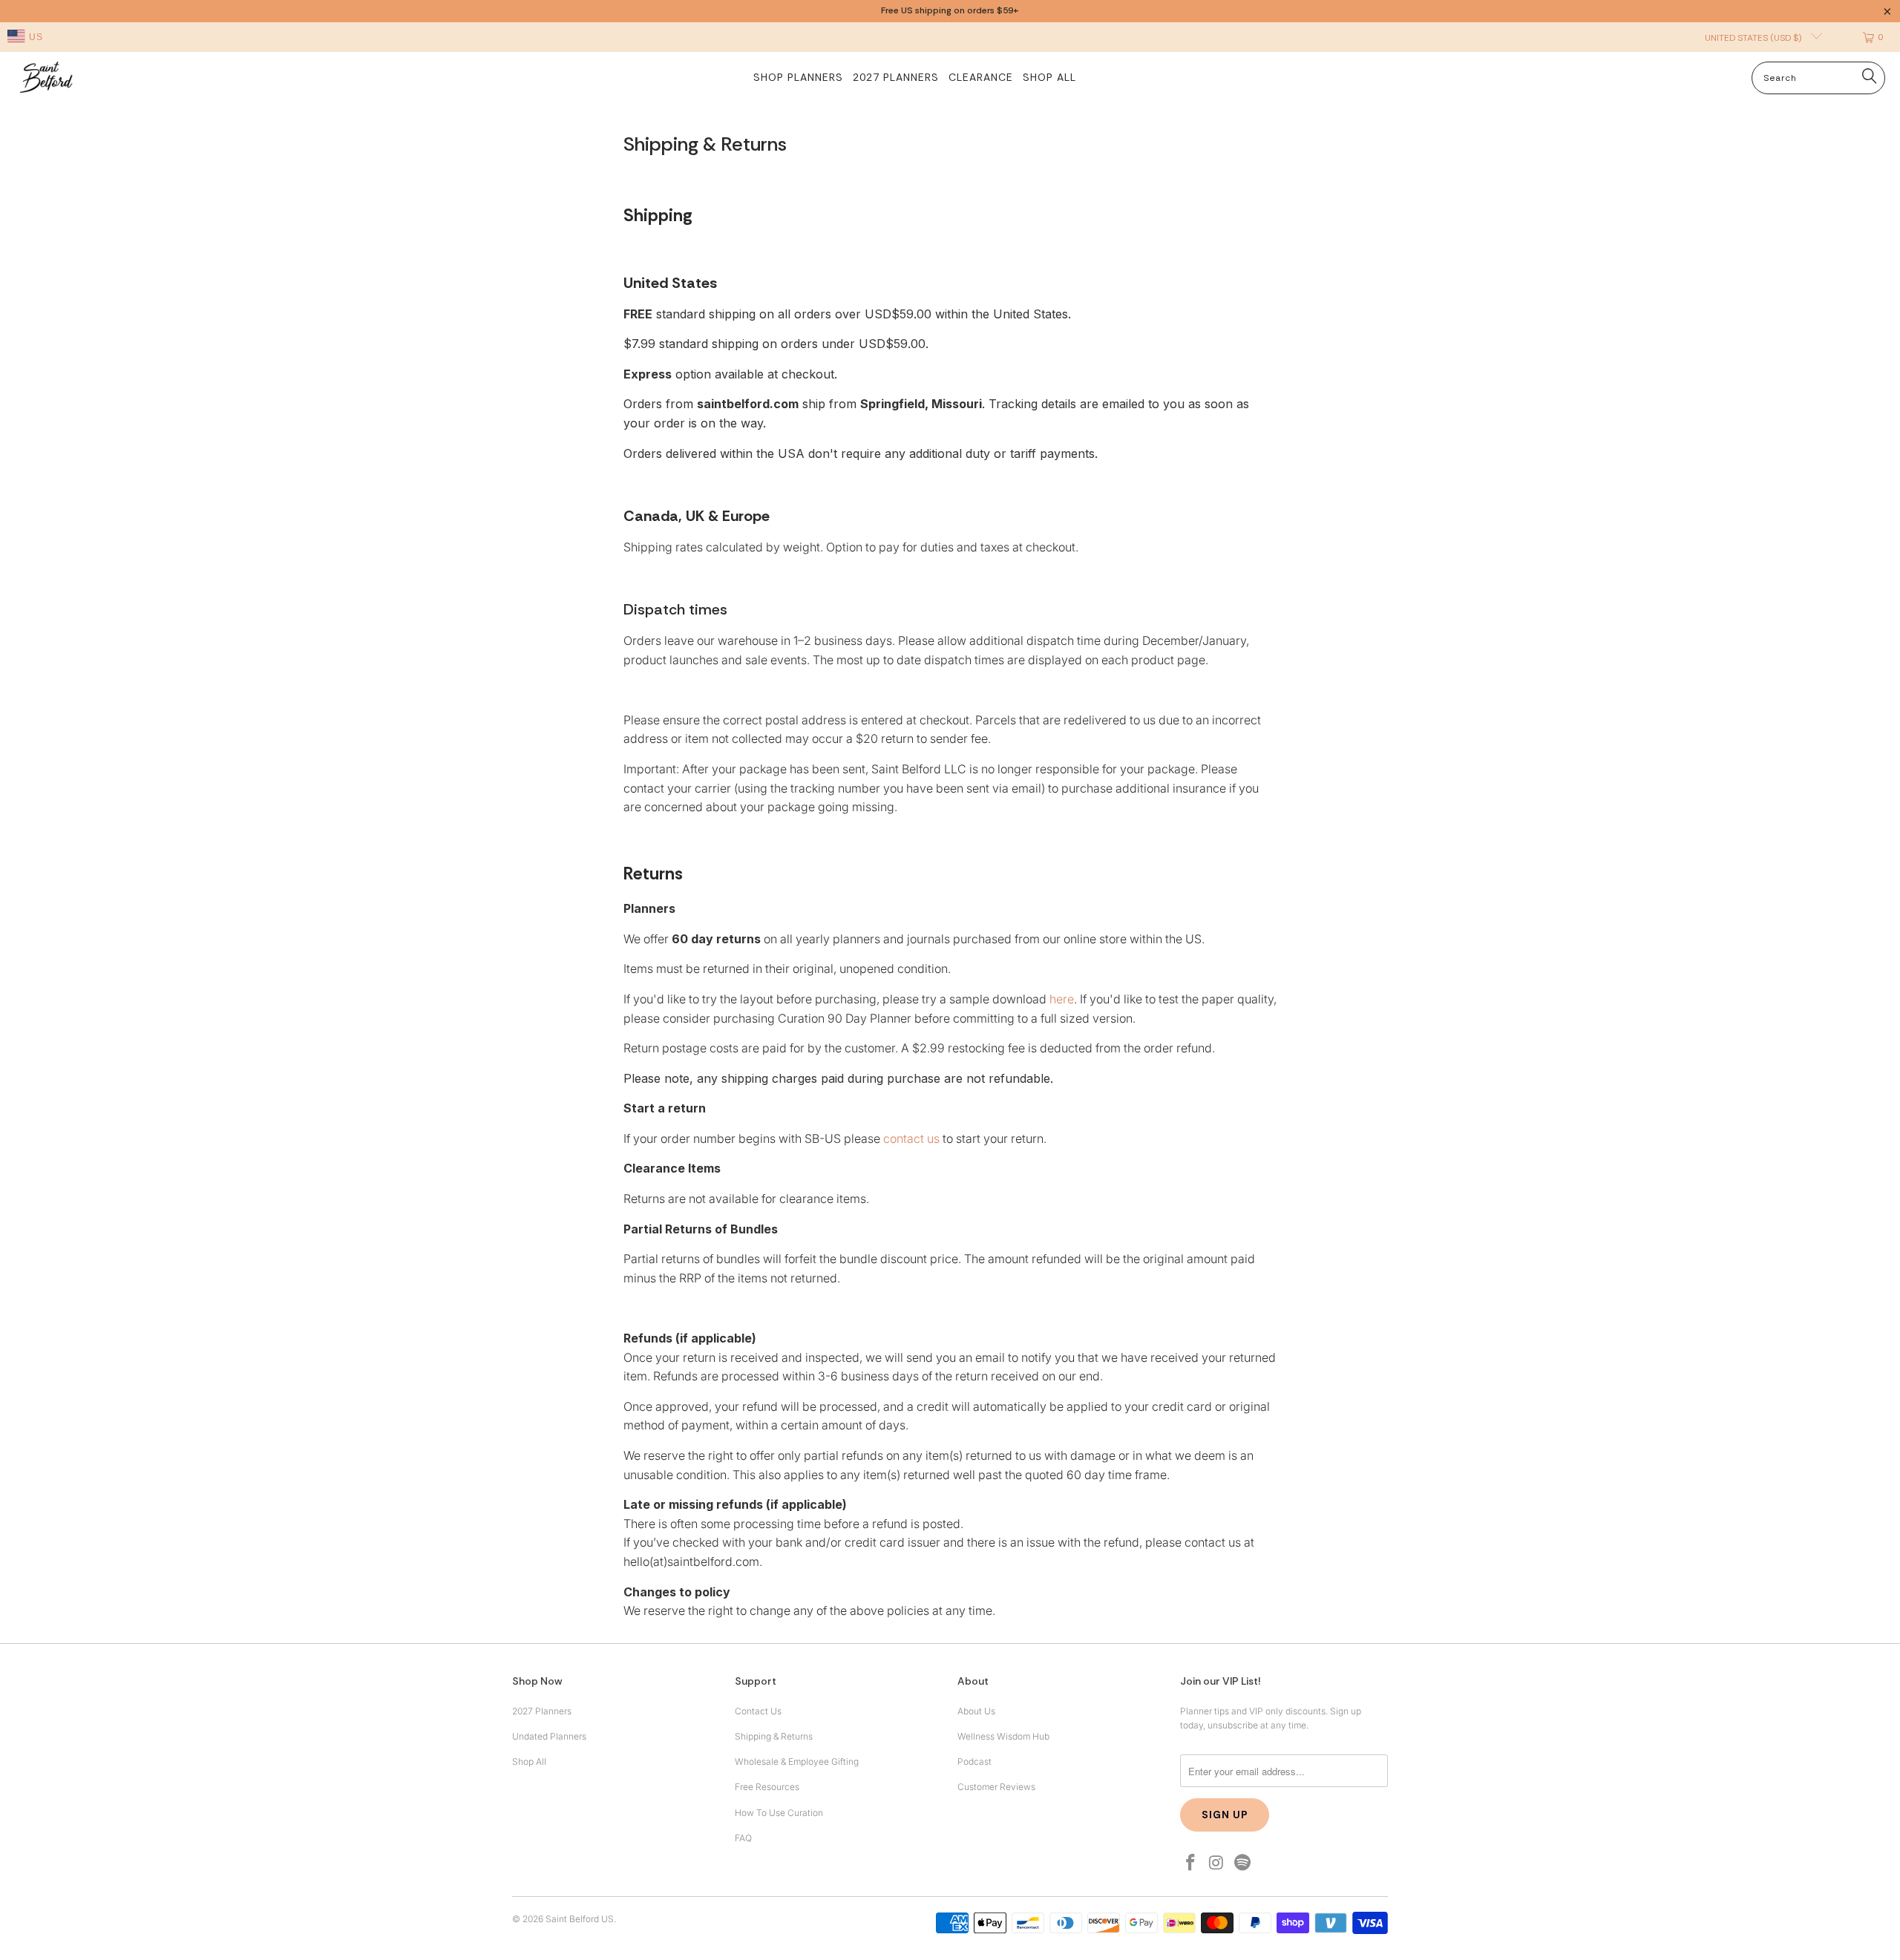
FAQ (743, 1838)
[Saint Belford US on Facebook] (1191, 1863)
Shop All (529, 1761)
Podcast (974, 1761)
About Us (976, 1711)
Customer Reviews (996, 1787)
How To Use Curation (779, 1813)
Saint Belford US (580, 1919)
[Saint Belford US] (46, 79)
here (1062, 999)
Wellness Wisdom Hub (1003, 1736)
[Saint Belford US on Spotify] (1242, 1863)
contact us (911, 1138)
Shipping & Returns (774, 1736)
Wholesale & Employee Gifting (797, 1761)
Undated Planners (549, 1736)
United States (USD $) (1754, 38)
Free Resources (767, 1787)
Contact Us (758, 1711)
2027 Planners (542, 1711)
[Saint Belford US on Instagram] (1217, 1863)
